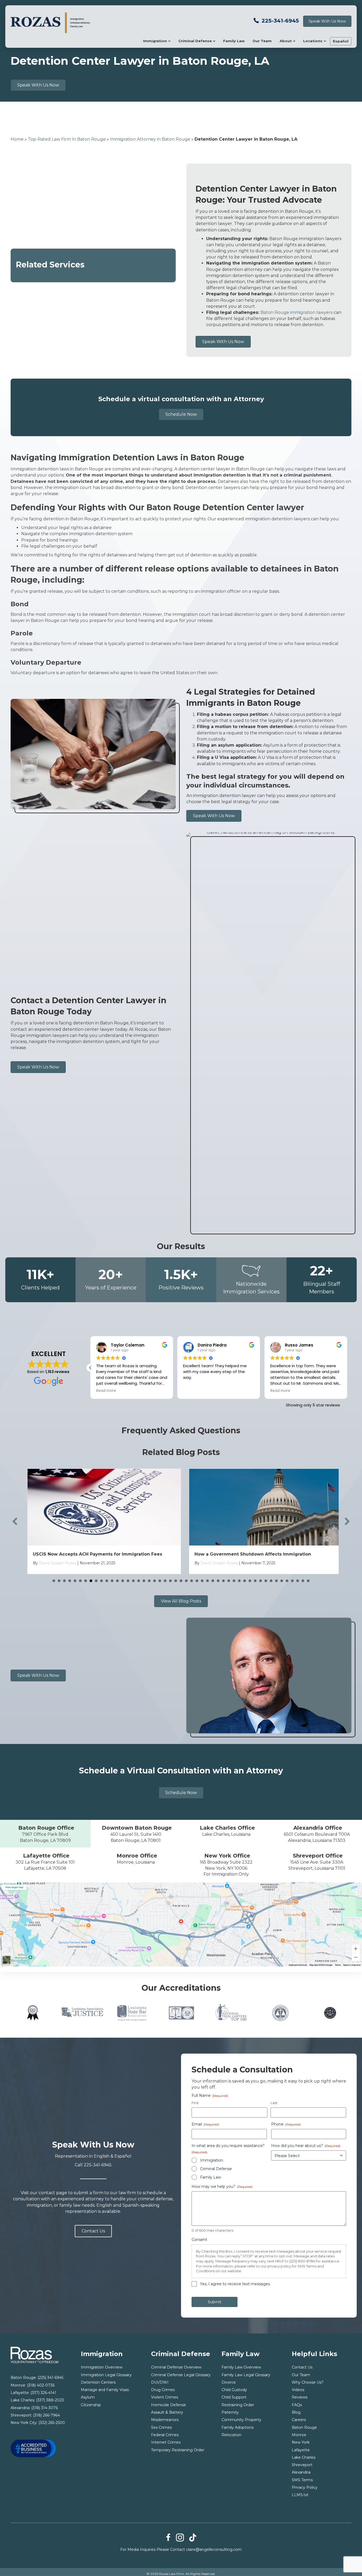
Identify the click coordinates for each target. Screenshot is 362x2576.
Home (17, 139)
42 (271, 1581)
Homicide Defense (169, 2405)
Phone (286, 2124)
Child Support (234, 2397)
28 (197, 1581)
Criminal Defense (195, 41)
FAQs (297, 2405)
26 (186, 1581)
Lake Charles (304, 2457)
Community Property (241, 2420)
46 (292, 1581)
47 (298, 1581)
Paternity (230, 2412)
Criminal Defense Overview (176, 2367)
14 (123, 1581)
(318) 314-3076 (45, 2408)
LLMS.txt (300, 2495)
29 (202, 1581)
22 (165, 1581)
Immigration (155, 41)
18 (144, 1581)
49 (308, 1581)
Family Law (234, 41)
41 (266, 1581)
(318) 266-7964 (47, 2415)
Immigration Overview (102, 2367)
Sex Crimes (161, 2427)
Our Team (262, 41)
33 (223, 1581)
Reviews (300, 2397)
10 (101, 1581)
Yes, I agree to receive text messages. (235, 2284)
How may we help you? (222, 2187)
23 (170, 1581)
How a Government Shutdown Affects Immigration (249, 1554)
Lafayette (301, 2450)
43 (276, 1581)
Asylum (88, 2397)
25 (181, 1581)
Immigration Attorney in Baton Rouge (150, 139)
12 (112, 1581)
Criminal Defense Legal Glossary (181, 2375)
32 (218, 1581)
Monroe (299, 2435)
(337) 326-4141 (43, 2393)
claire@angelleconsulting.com (214, 2549)
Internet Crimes (166, 2442)
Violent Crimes (165, 2397)
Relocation (231, 2435)
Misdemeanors (165, 2420)
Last (274, 2103)
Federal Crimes (165, 2435)
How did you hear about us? (306, 2146)
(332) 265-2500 (52, 2423)
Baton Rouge (304, 2427)
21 (160, 1581)
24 (176, 1581)
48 (303, 1581)
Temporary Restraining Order (178, 2450)
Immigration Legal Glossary (106, 2375)
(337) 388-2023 (50, 2400)
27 (192, 1581)
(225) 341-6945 (50, 2378)
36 (239, 1581)
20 (154, 1581)
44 (282, 1581)
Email (205, 2124)
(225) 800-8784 (302, 2261)
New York (301, 2442)
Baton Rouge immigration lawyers (297, 312)
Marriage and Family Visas (105, 2390)
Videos (298, 2390)
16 (133, 1581)
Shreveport (302, 2465)
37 (245, 1581)
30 (208, 1581)
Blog (296, 2412)
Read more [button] (142, 1391)
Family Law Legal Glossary (246, 2375)
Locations (313, 41)
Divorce (229, 2382)
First (195, 2103)
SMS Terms (302, 2480)
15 (128, 1581)
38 (250, 1581)
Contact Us (302, 2367)
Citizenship (91, 2405)
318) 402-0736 (41, 2385)
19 (149, 1581)
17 (139, 1581)
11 (107, 1581)
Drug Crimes (163, 2390)
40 (261, 1581)
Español (341, 41)
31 (213, 1581)
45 (287, 1581)
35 (234, 1581)
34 (229, 1581)
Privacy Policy (305, 2487)
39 (255, 1581)
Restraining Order (238, 2405)
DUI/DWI (160, 2382)
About (286, 41)
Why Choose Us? (308, 2382)
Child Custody (234, 2390)
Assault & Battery (167, 2412)
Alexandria (301, 2472)
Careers (299, 2420)
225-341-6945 (280, 21)
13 (117, 1581)
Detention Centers (98, 2382)
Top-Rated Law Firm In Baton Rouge (67, 139)
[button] (347, 1368)
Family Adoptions (238, 2427)
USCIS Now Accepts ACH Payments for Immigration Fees (94, 1554)
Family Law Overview (241, 2367)
